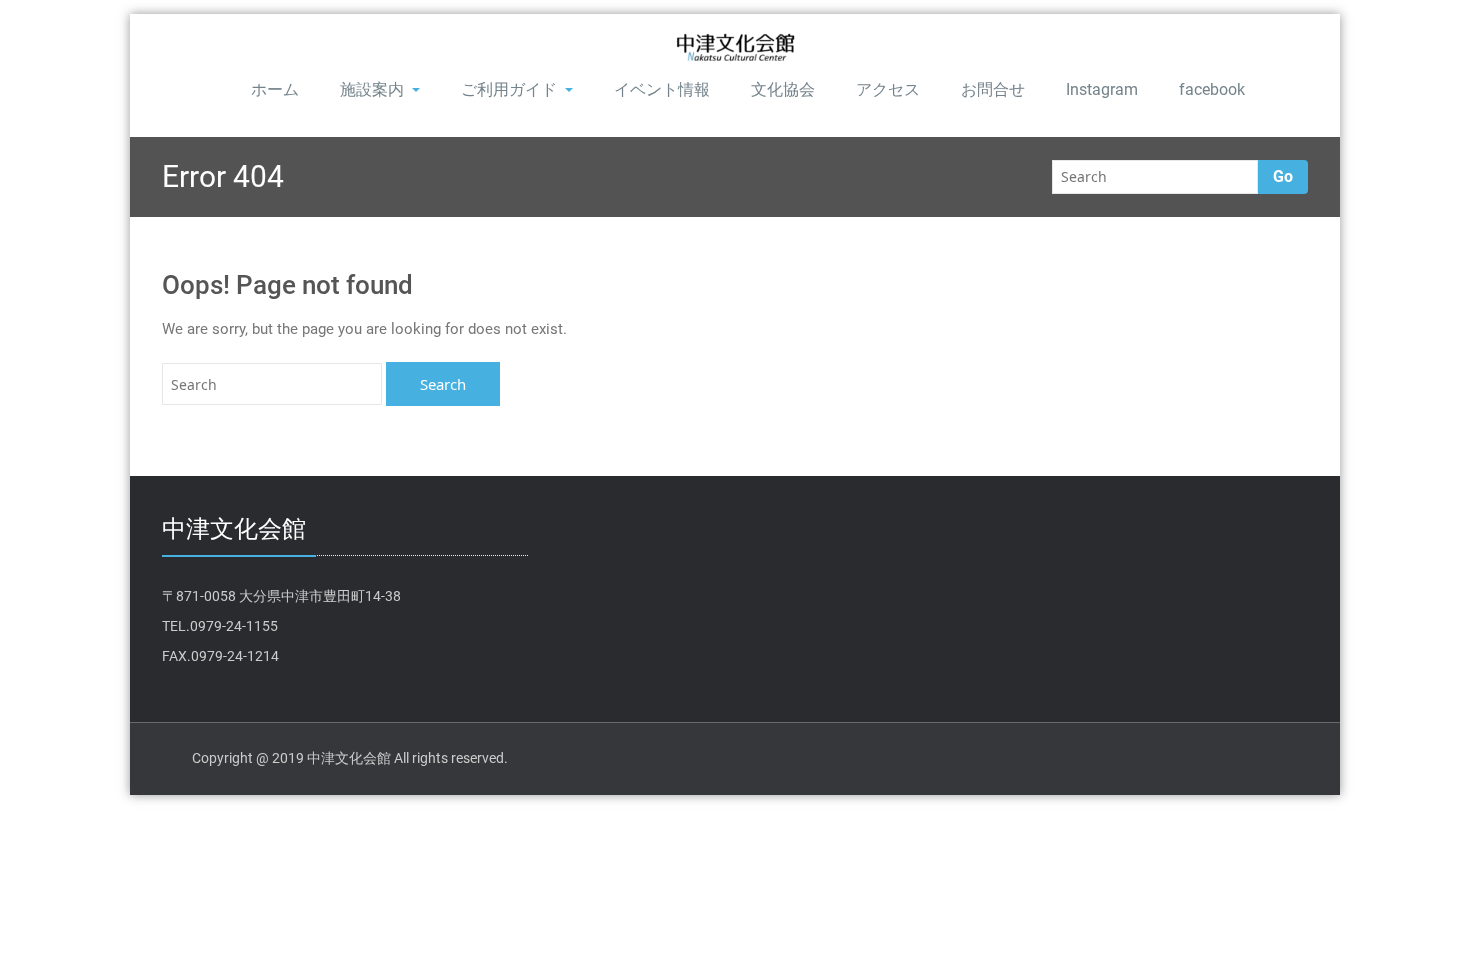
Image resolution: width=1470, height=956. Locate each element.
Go (1283, 176)
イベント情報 (662, 89)
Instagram (1102, 89)
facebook (1212, 89)
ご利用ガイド (509, 89)
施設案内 (372, 89)
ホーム (275, 89)
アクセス (888, 89)
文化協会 (783, 89)
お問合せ (993, 89)
